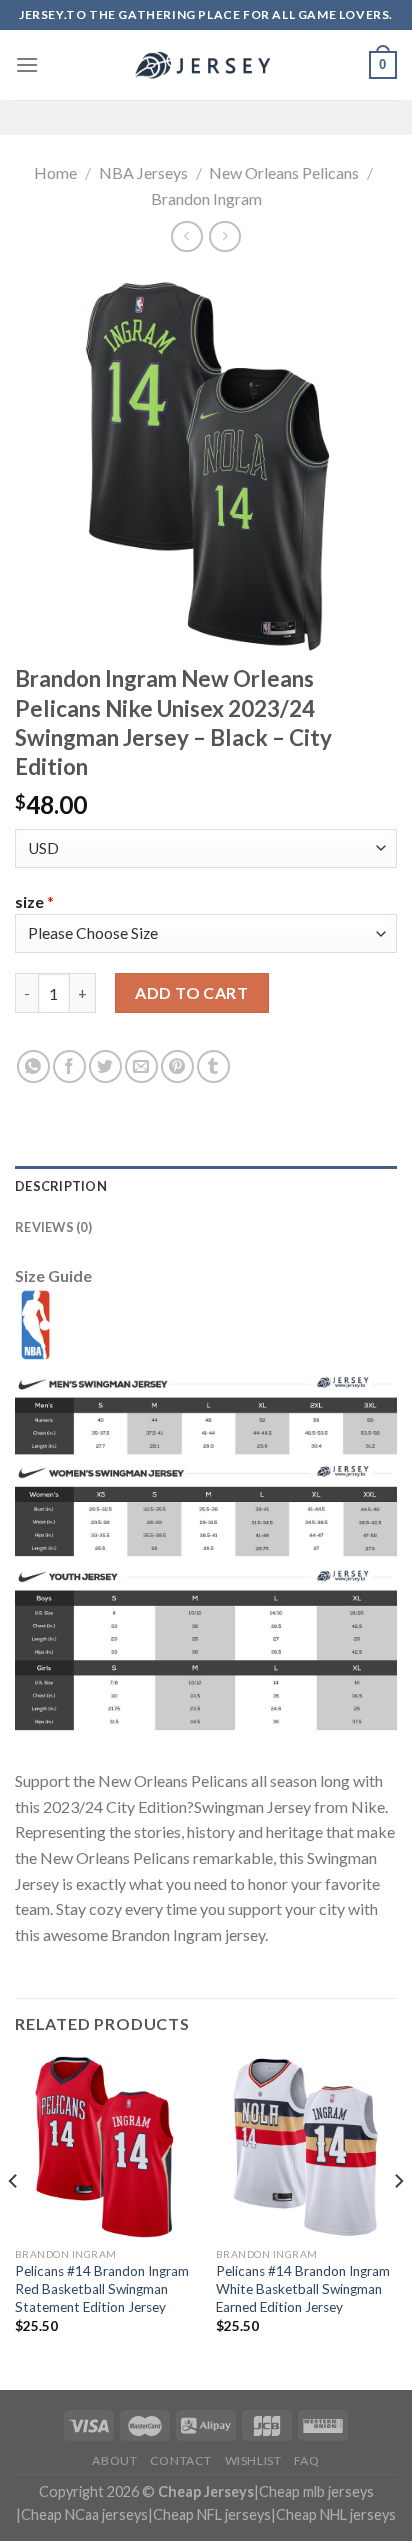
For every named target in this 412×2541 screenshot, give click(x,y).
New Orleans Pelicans (284, 172)
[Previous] (14, 2220)
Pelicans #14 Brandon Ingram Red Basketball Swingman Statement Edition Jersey (102, 2288)
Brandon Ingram (206, 198)
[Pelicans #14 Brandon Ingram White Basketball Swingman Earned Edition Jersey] (306, 2146)
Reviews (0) (53, 1227)
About (114, 2460)
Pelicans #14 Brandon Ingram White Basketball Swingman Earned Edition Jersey (303, 2288)
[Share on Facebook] (69, 1066)
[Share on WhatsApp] (33, 1066)
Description (61, 1186)
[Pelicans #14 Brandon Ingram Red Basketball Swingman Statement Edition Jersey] (105, 2146)
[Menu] (27, 64)
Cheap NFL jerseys (212, 2514)
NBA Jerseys (143, 172)
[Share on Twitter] (105, 1066)
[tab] (206, 1186)
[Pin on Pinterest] (177, 1066)
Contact (181, 2460)
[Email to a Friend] (141, 1066)
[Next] (398, 2220)
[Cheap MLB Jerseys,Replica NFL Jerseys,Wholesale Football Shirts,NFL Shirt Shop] (206, 65)
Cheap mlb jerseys (316, 2491)
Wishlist (253, 2460)
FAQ (307, 2460)
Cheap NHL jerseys (336, 2514)
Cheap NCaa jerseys (84, 2514)
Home (55, 172)
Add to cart (191, 992)
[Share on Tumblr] (213, 1066)
